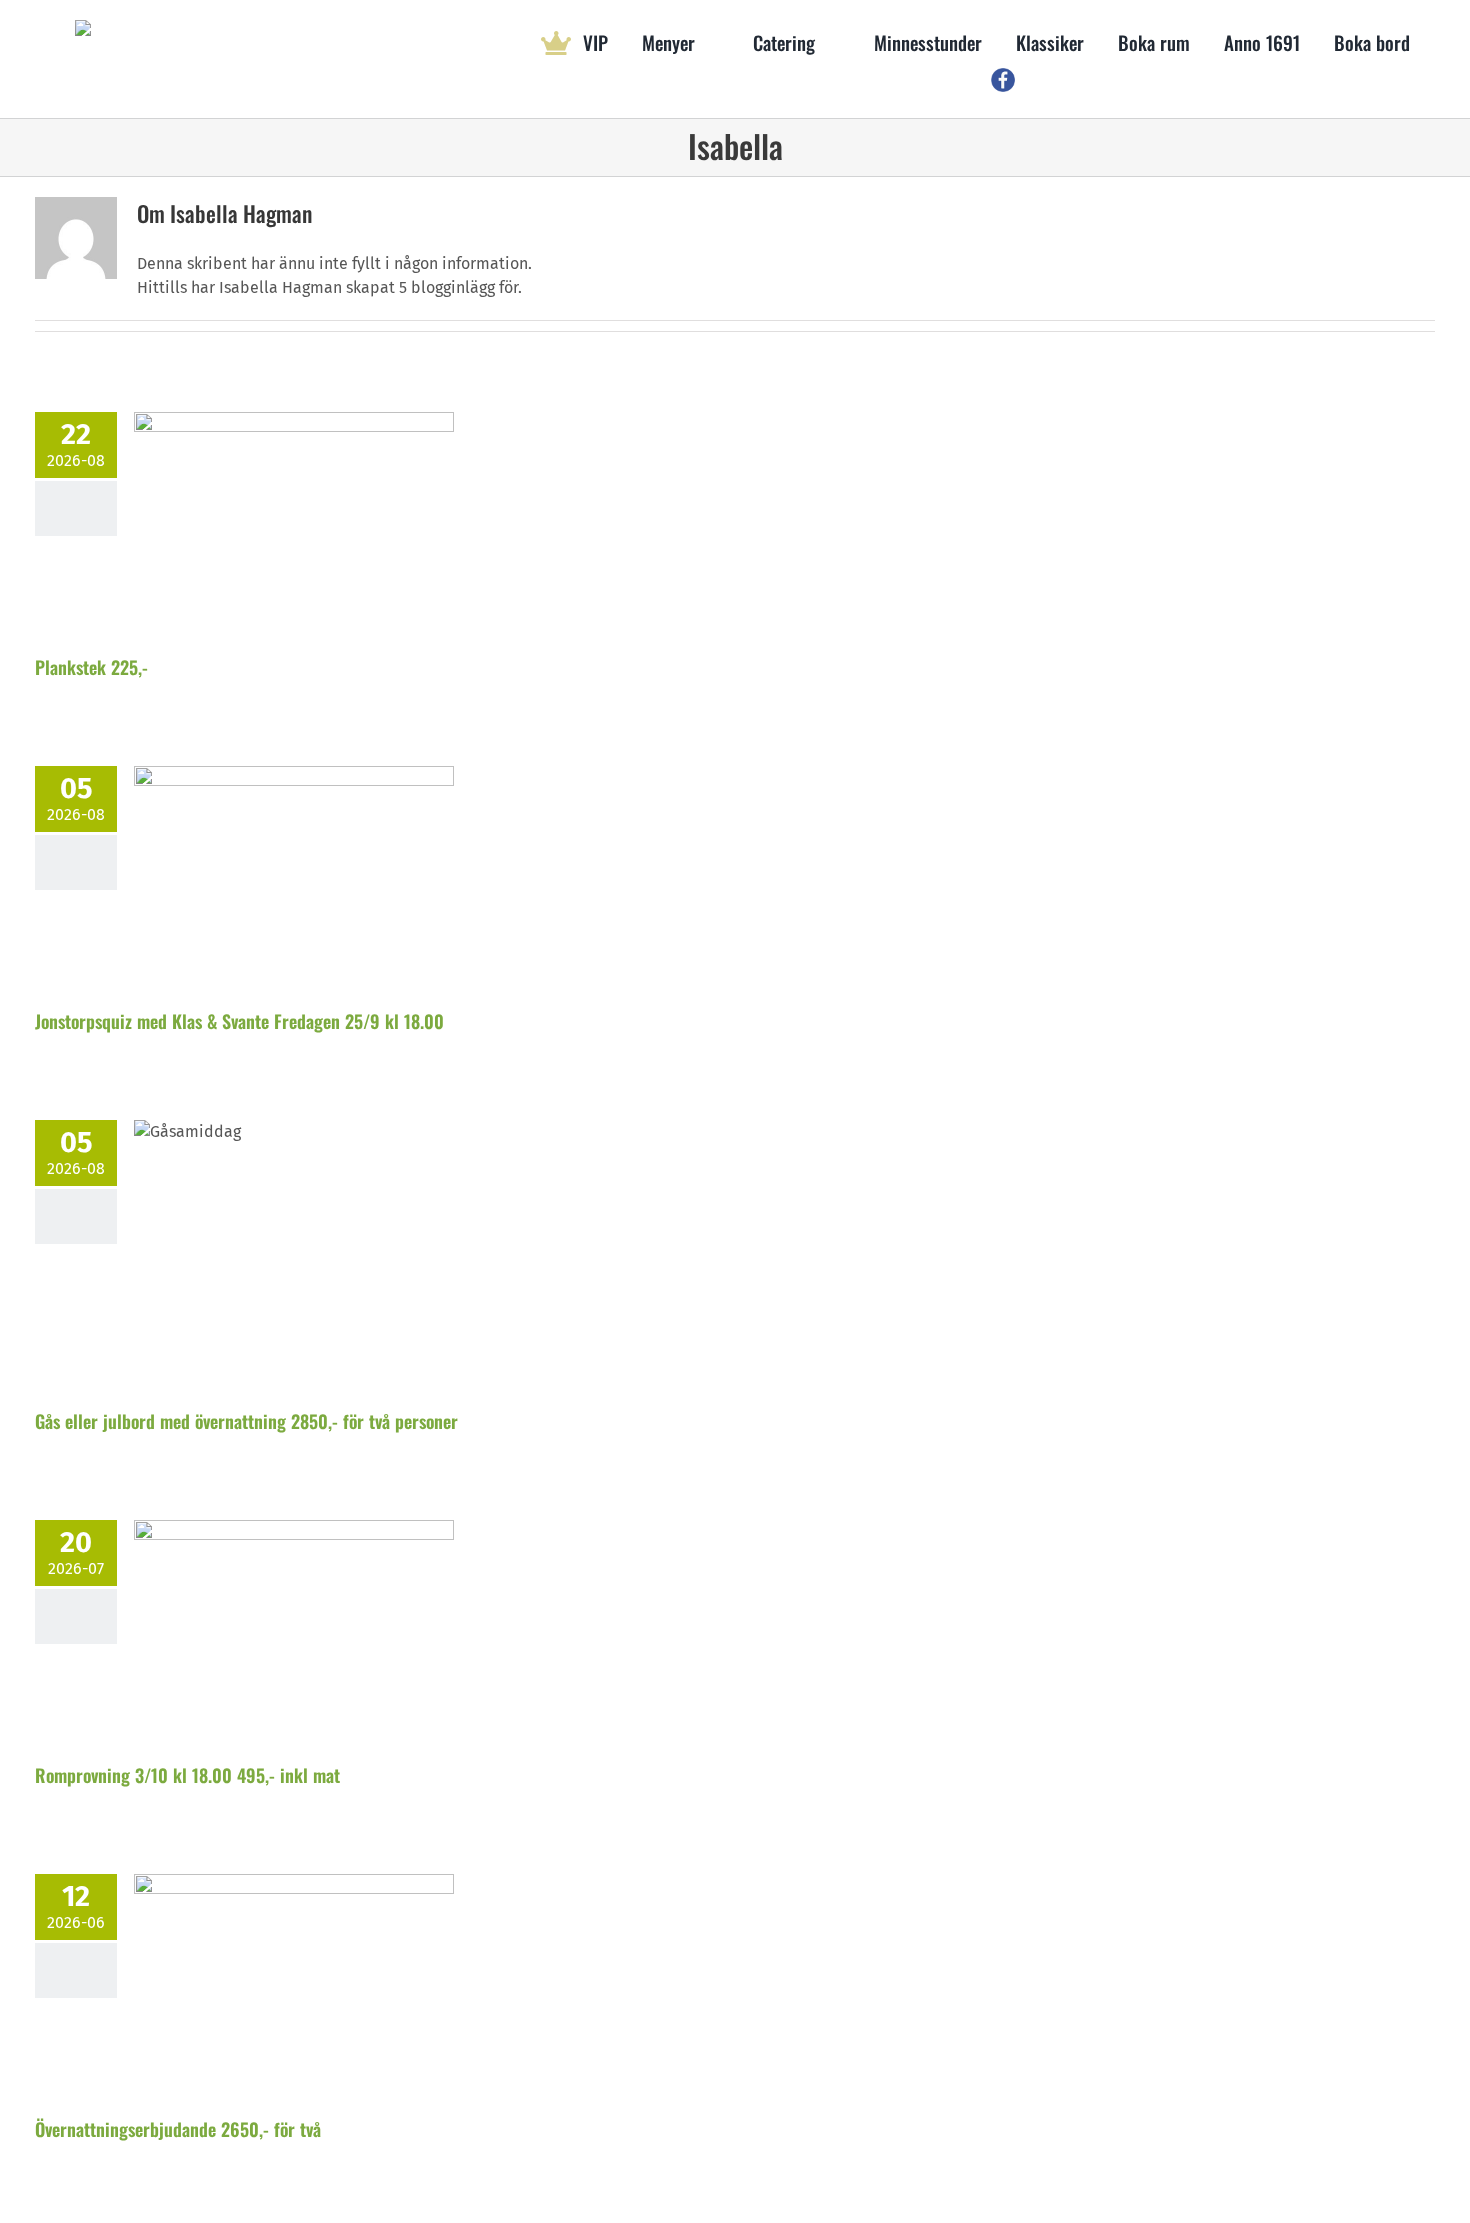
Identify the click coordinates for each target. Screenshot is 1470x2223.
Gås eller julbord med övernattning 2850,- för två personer (246, 1421)
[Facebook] (1003, 81)
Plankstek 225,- (91, 667)
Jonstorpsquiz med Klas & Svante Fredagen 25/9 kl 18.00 (239, 1021)
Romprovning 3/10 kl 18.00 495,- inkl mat (187, 1775)
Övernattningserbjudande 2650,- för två (178, 2129)
